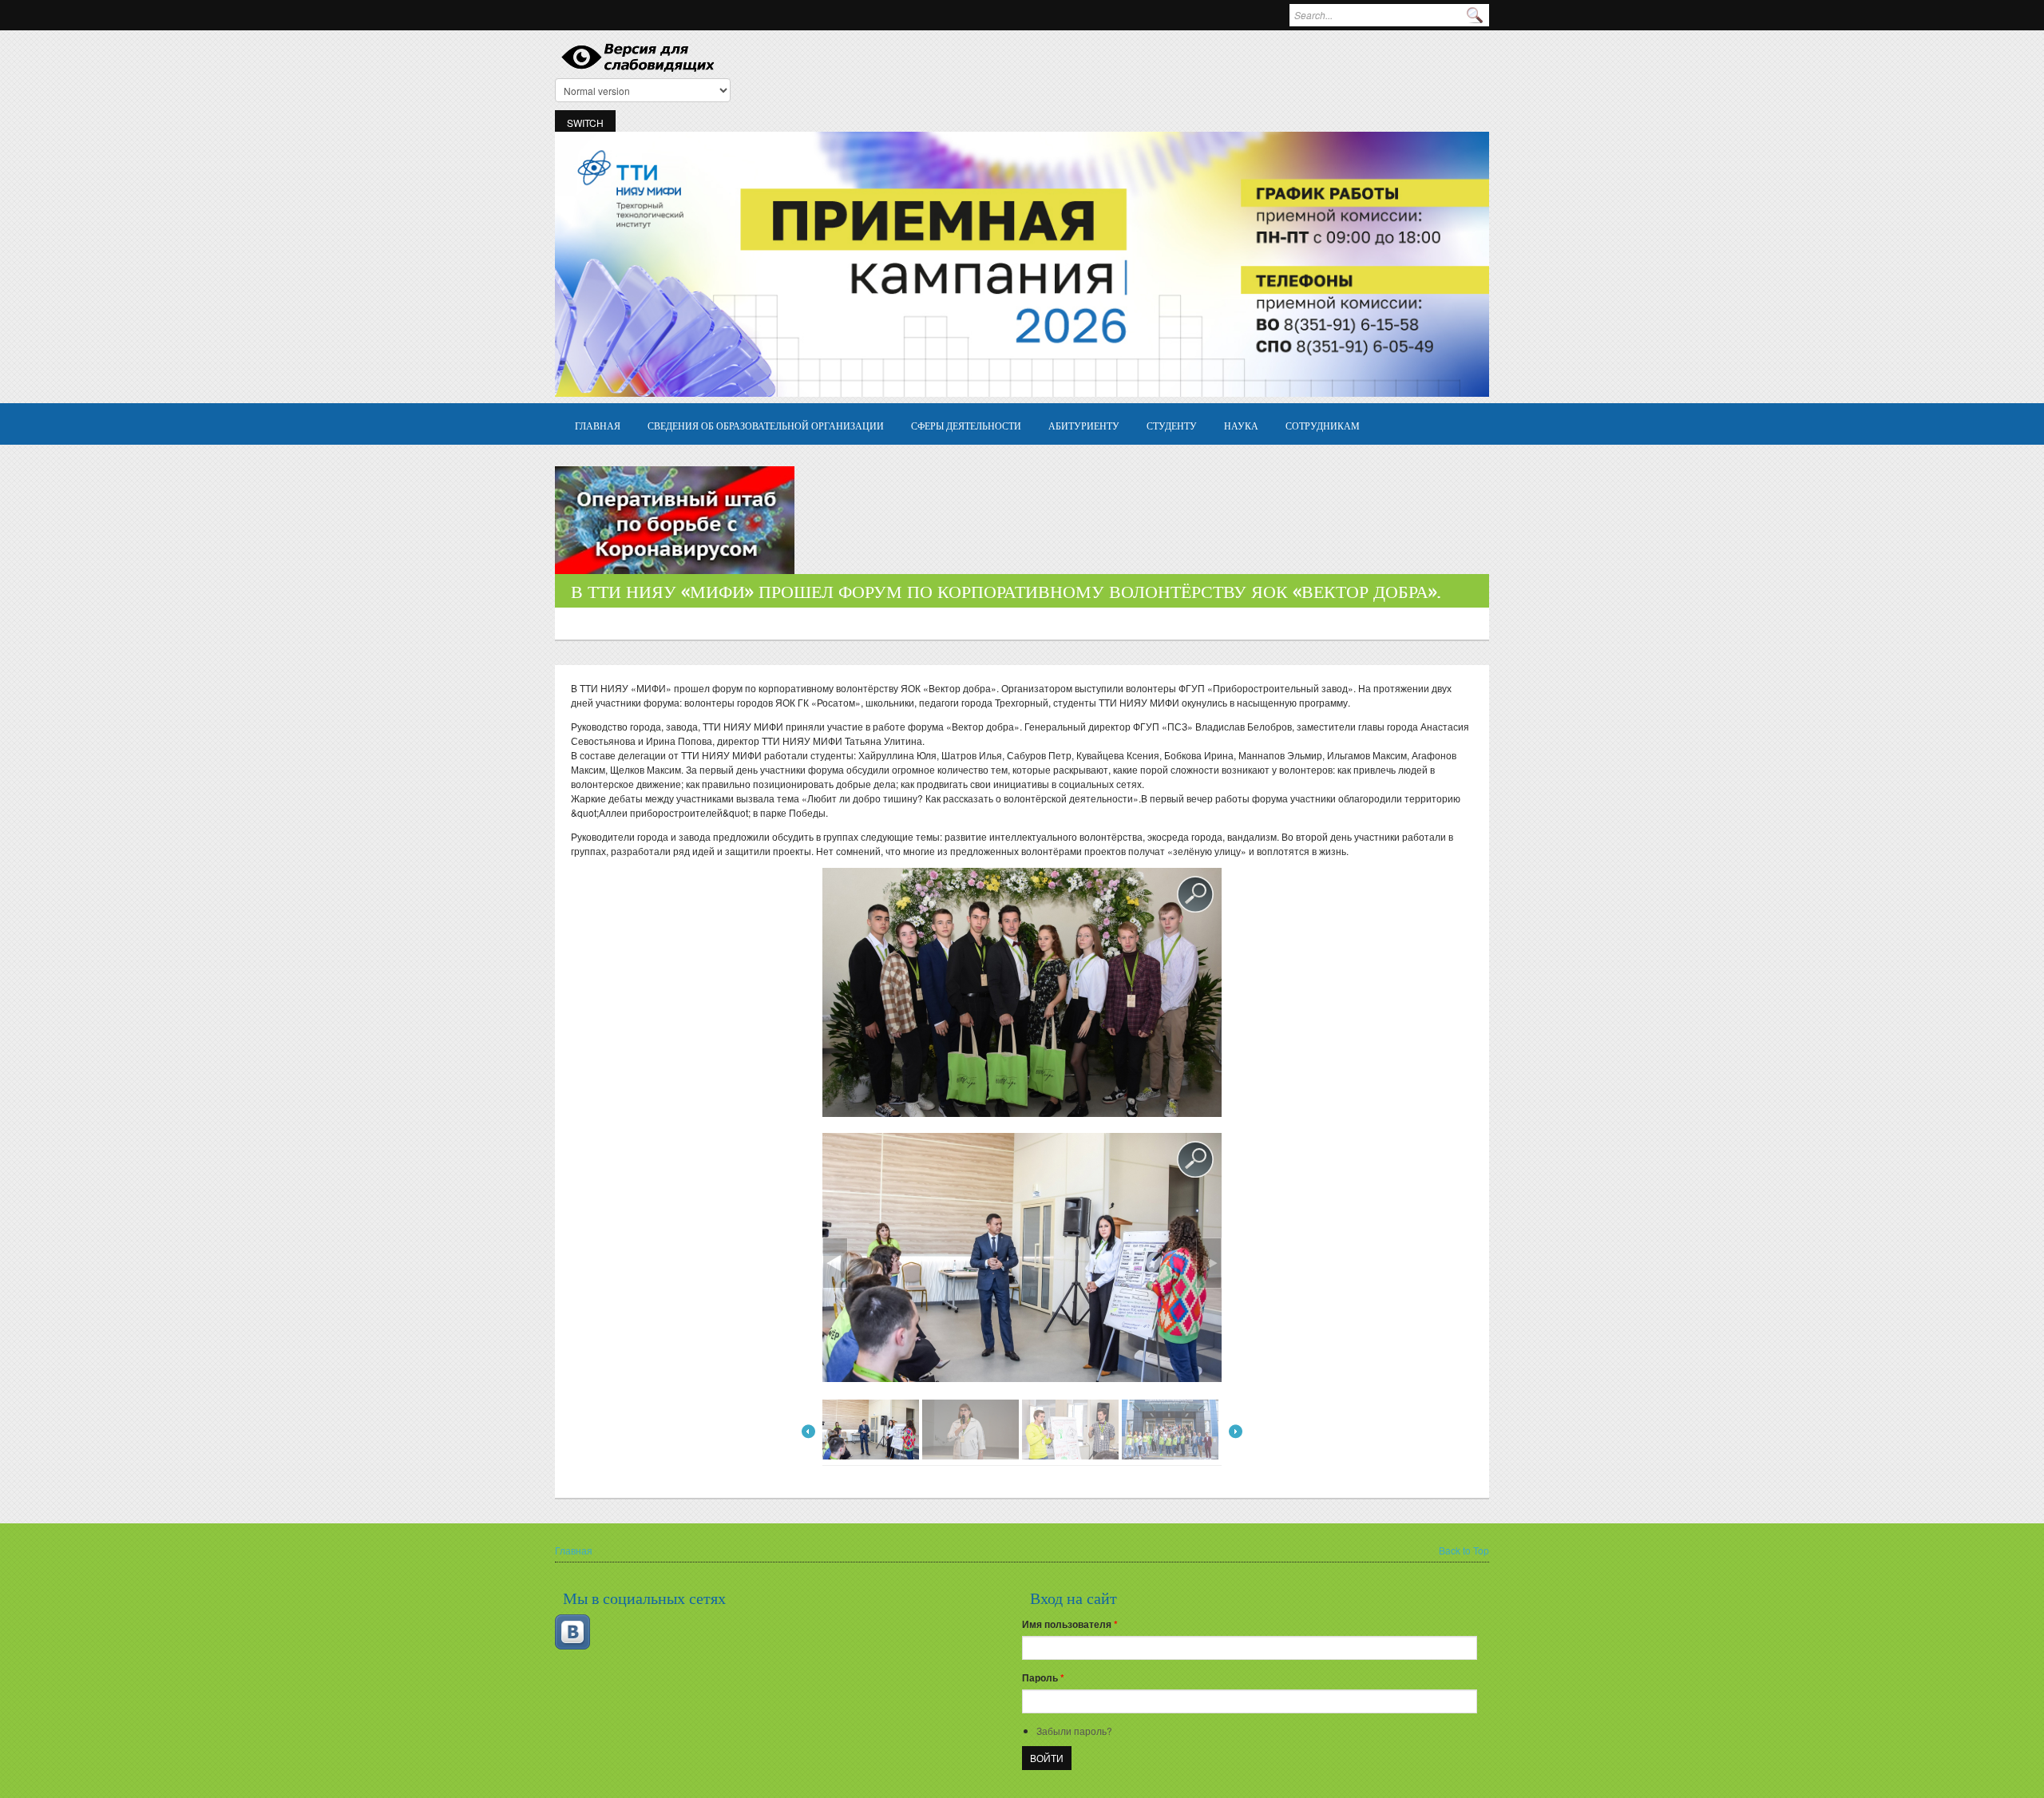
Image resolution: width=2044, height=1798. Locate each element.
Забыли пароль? (1074, 1731)
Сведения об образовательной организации (766, 425)
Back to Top (1464, 1550)
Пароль (1043, 1677)
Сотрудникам (1323, 425)
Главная (598, 425)
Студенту (1172, 425)
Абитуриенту (1084, 425)
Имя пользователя (1070, 1624)
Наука (1241, 425)
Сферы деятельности (966, 425)
